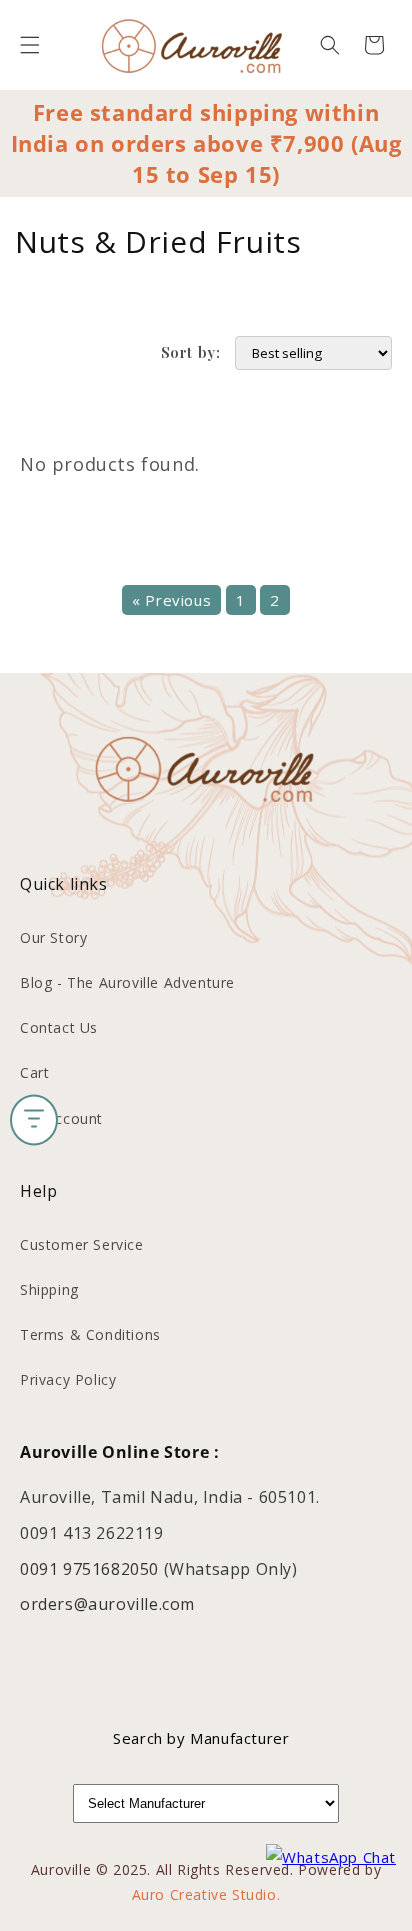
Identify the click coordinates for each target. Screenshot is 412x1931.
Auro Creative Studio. (206, 1894)
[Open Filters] (34, 1119)
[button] (30, 45)
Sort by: (191, 352)
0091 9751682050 (92, 1569)
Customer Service (82, 1244)
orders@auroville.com (107, 1604)
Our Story (53, 937)
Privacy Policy (68, 1379)
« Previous (171, 600)
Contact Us (59, 1027)
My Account (61, 1118)
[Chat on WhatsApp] (331, 1857)
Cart (34, 1072)
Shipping (49, 1289)
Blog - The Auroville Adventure (127, 982)
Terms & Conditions (90, 1334)
